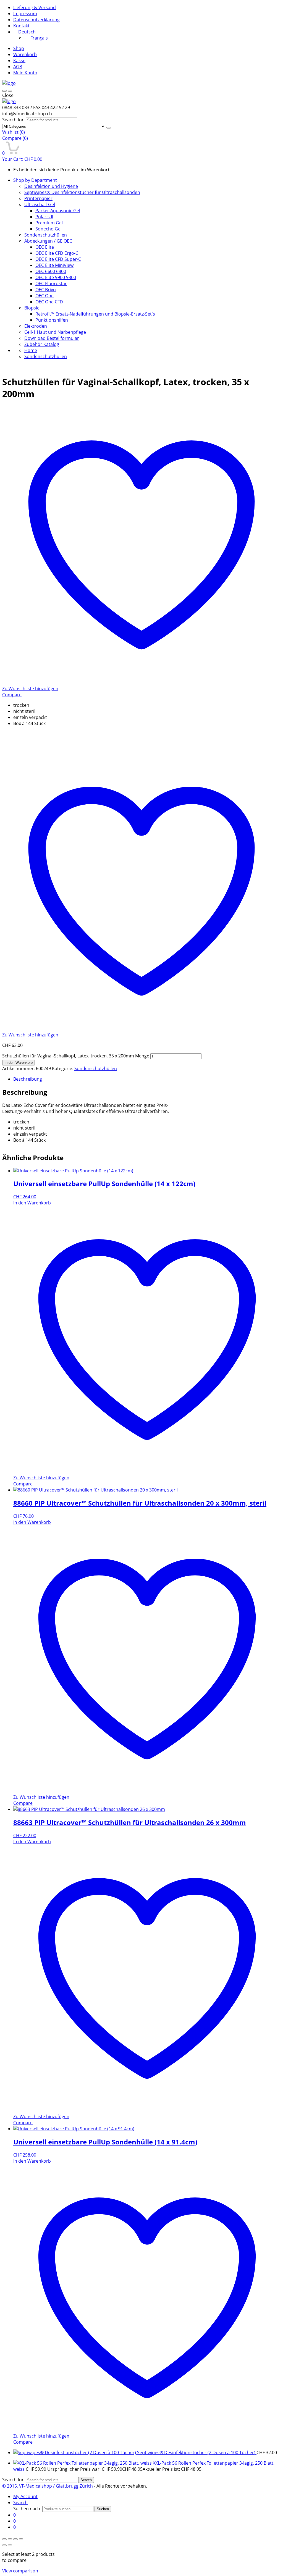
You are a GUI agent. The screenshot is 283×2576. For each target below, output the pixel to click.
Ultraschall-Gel (40, 204)
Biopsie (32, 308)
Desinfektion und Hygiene (51, 186)
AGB (18, 67)
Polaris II (44, 217)
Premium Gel (49, 223)
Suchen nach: (27, 2509)
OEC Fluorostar (51, 283)
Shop (19, 48)
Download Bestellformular (52, 338)
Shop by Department (35, 180)
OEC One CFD (49, 302)
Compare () (15, 138)
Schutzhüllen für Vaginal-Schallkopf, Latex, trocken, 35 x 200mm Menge (76, 1056)
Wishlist (14, 132)
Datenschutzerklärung (36, 20)
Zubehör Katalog (42, 344)
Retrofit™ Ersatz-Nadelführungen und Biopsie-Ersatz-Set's (95, 314)
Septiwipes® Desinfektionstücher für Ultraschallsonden (82, 192)
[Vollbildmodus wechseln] (10, 2539)
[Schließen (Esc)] (21, 2539)
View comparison (20, 2571)
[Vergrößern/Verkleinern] (4, 2539)
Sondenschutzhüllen (46, 235)
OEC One (44, 296)
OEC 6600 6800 (51, 271)
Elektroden (36, 326)
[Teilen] (15, 2539)
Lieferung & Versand (35, 7)
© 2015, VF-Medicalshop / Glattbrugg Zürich (48, 2486)
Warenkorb (25, 54)
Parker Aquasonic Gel (58, 211)
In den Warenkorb (19, 1063)
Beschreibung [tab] (28, 1079)
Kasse (19, 61)
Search (86, 2480)
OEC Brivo (46, 290)
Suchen (103, 2509)
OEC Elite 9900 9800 (56, 277)
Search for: (14, 120)
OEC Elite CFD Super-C (58, 259)
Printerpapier (38, 198)
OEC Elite (45, 247)
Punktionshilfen (52, 320)
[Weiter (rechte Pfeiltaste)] (10, 2545)
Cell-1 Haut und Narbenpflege (55, 332)
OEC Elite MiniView (54, 265)
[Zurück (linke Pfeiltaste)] (4, 2545)
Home (31, 350)
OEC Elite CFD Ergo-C (57, 253)
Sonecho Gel (49, 229)
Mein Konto (25, 73)
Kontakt (21, 26)
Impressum (25, 14)
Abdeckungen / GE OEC (48, 241)
